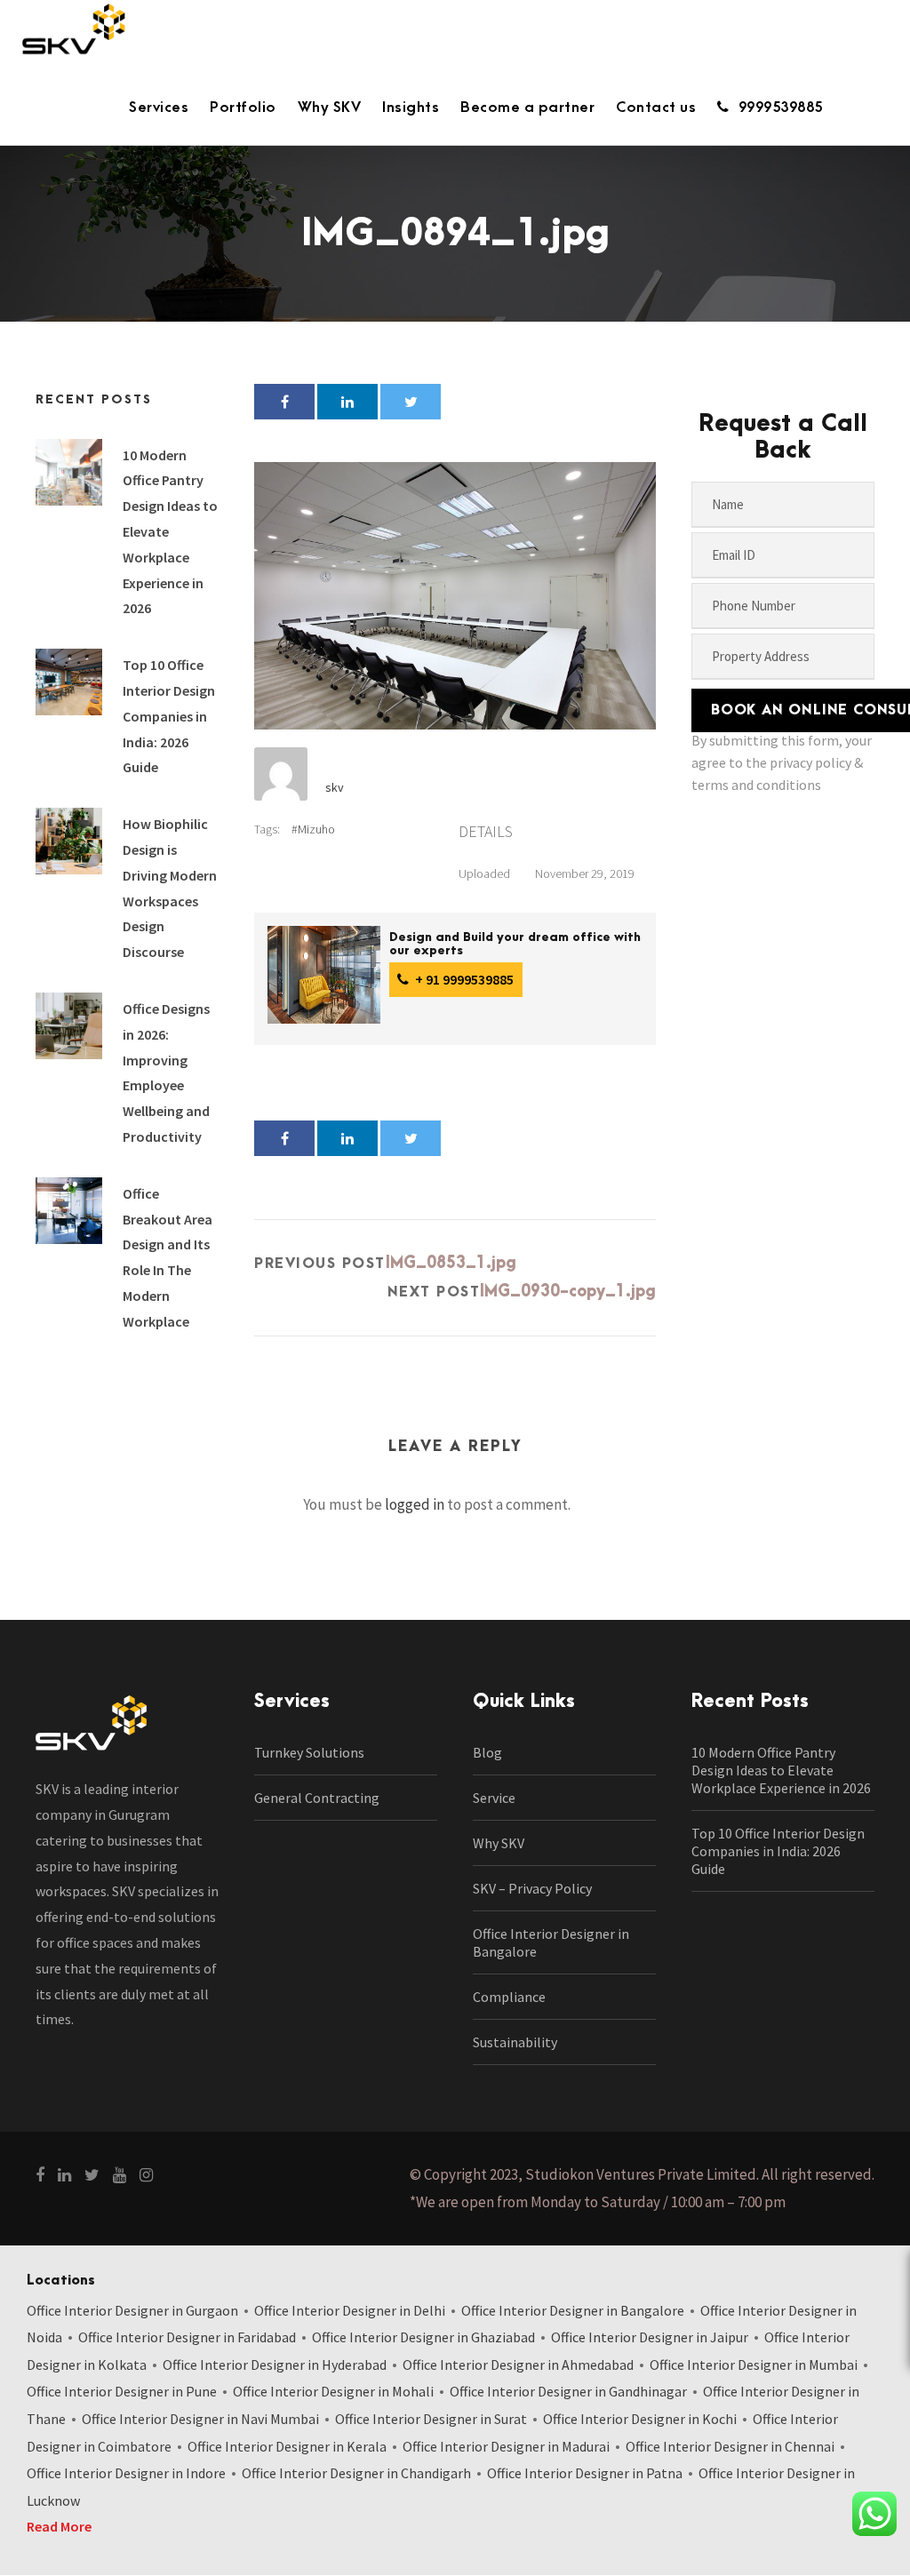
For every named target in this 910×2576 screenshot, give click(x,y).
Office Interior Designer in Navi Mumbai (200, 2419)
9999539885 (781, 108)
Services (159, 108)
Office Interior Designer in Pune (122, 2391)
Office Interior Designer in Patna (585, 2473)
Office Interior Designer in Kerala (287, 2446)
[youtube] (120, 2175)
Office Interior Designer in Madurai (506, 2446)
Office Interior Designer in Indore (126, 2473)
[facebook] (40, 2175)
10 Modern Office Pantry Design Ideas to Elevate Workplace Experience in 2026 (781, 1770)
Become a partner (527, 108)
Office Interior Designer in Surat (431, 2419)
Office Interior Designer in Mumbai (754, 2365)
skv (335, 787)
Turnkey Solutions (309, 1752)
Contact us (656, 108)
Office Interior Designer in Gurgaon (132, 2310)
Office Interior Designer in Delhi (350, 2310)
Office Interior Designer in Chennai (730, 2446)
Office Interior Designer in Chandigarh (356, 2473)
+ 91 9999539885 (463, 979)
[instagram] (146, 2175)
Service (494, 1798)
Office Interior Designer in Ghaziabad (423, 2337)
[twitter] (92, 2175)
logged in (415, 1504)
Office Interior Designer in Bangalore (573, 2310)
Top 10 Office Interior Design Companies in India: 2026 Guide (169, 716)
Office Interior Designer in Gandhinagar (568, 2391)
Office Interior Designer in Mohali (333, 2391)
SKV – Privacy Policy (532, 1888)
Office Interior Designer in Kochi (640, 2419)
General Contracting (317, 1798)
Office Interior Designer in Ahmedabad (518, 2365)
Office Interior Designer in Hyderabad (275, 2365)
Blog (487, 1752)
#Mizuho (313, 829)
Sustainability (515, 2042)
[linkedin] (64, 2175)
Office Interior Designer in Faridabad (187, 2337)
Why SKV (330, 108)
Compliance (509, 1997)
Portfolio (243, 108)
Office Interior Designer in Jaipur (650, 2337)
